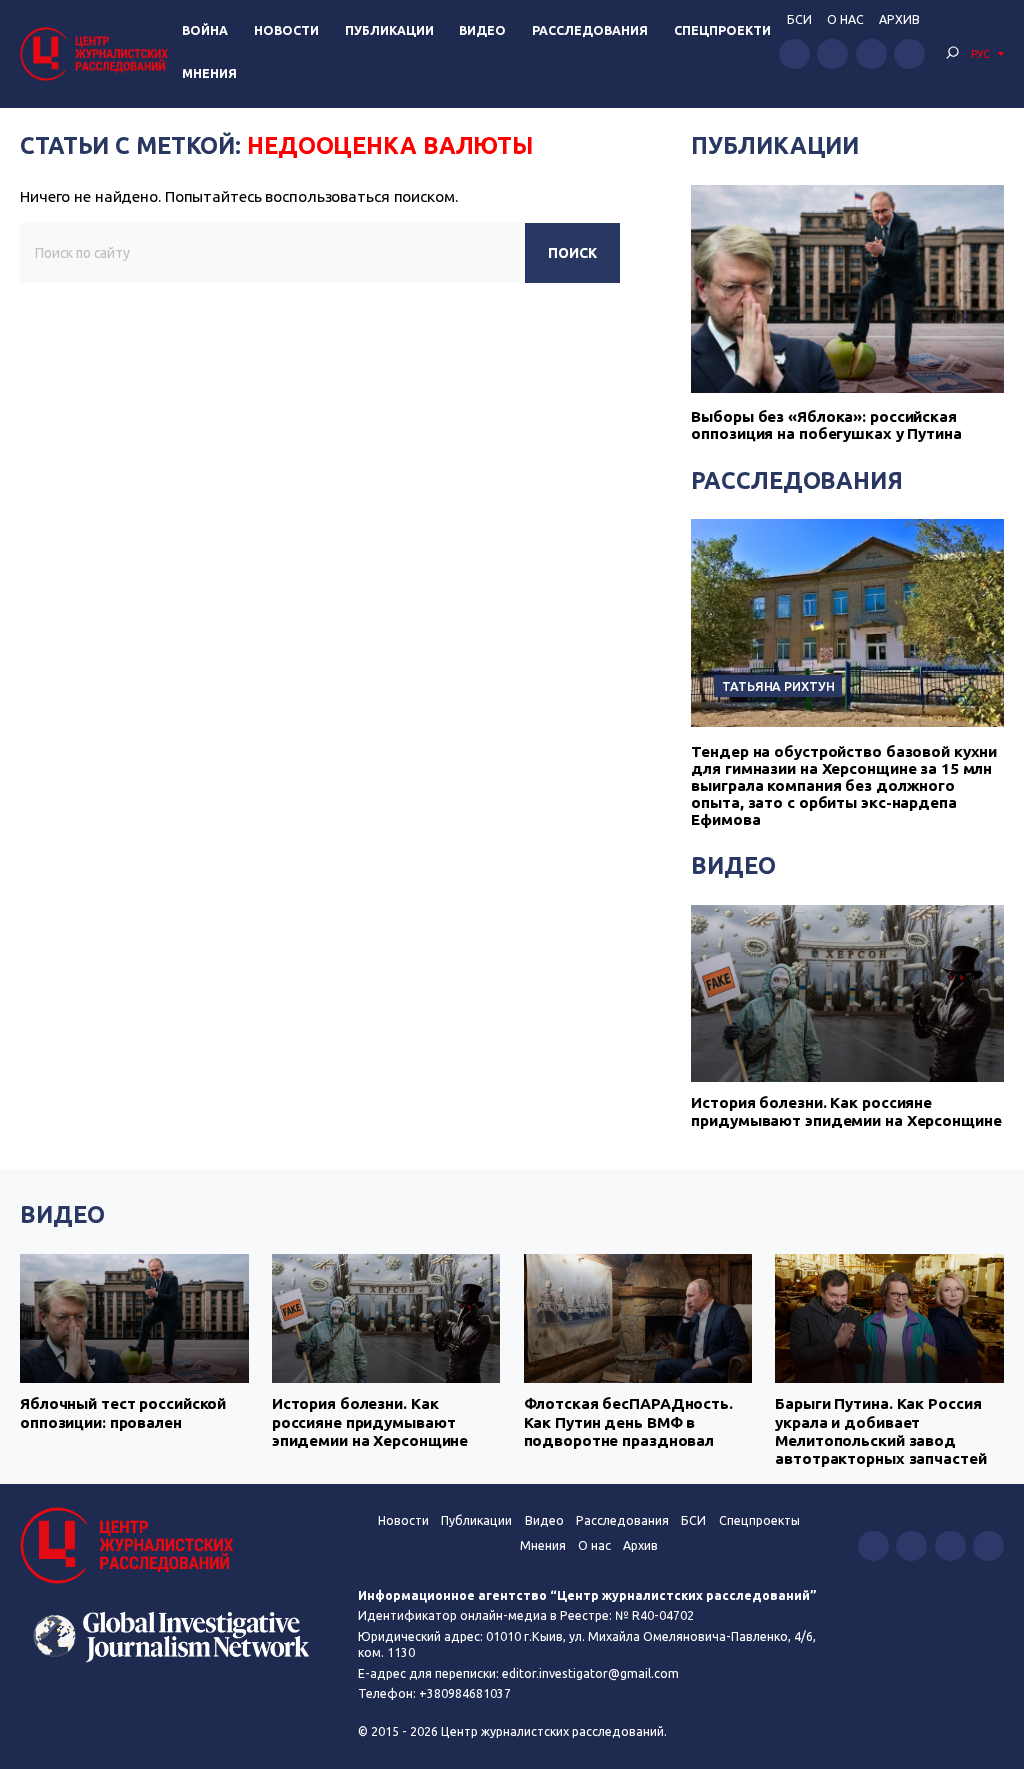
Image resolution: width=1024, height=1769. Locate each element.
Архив (899, 19)
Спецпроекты (759, 1520)
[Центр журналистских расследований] (97, 53)
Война (205, 30)
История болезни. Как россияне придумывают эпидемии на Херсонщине (846, 1111)
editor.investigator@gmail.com (590, 1673)
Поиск (572, 253)
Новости (286, 30)
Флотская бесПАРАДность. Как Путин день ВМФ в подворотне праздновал (628, 1422)
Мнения (209, 73)
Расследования (590, 30)
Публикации (389, 30)
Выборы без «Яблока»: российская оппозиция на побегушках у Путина (826, 425)
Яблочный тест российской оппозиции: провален (123, 1412)
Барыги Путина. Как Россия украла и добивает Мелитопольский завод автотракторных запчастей (880, 1431)
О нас (845, 19)
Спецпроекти (722, 30)
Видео (482, 30)
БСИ (799, 19)
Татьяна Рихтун (778, 686)
